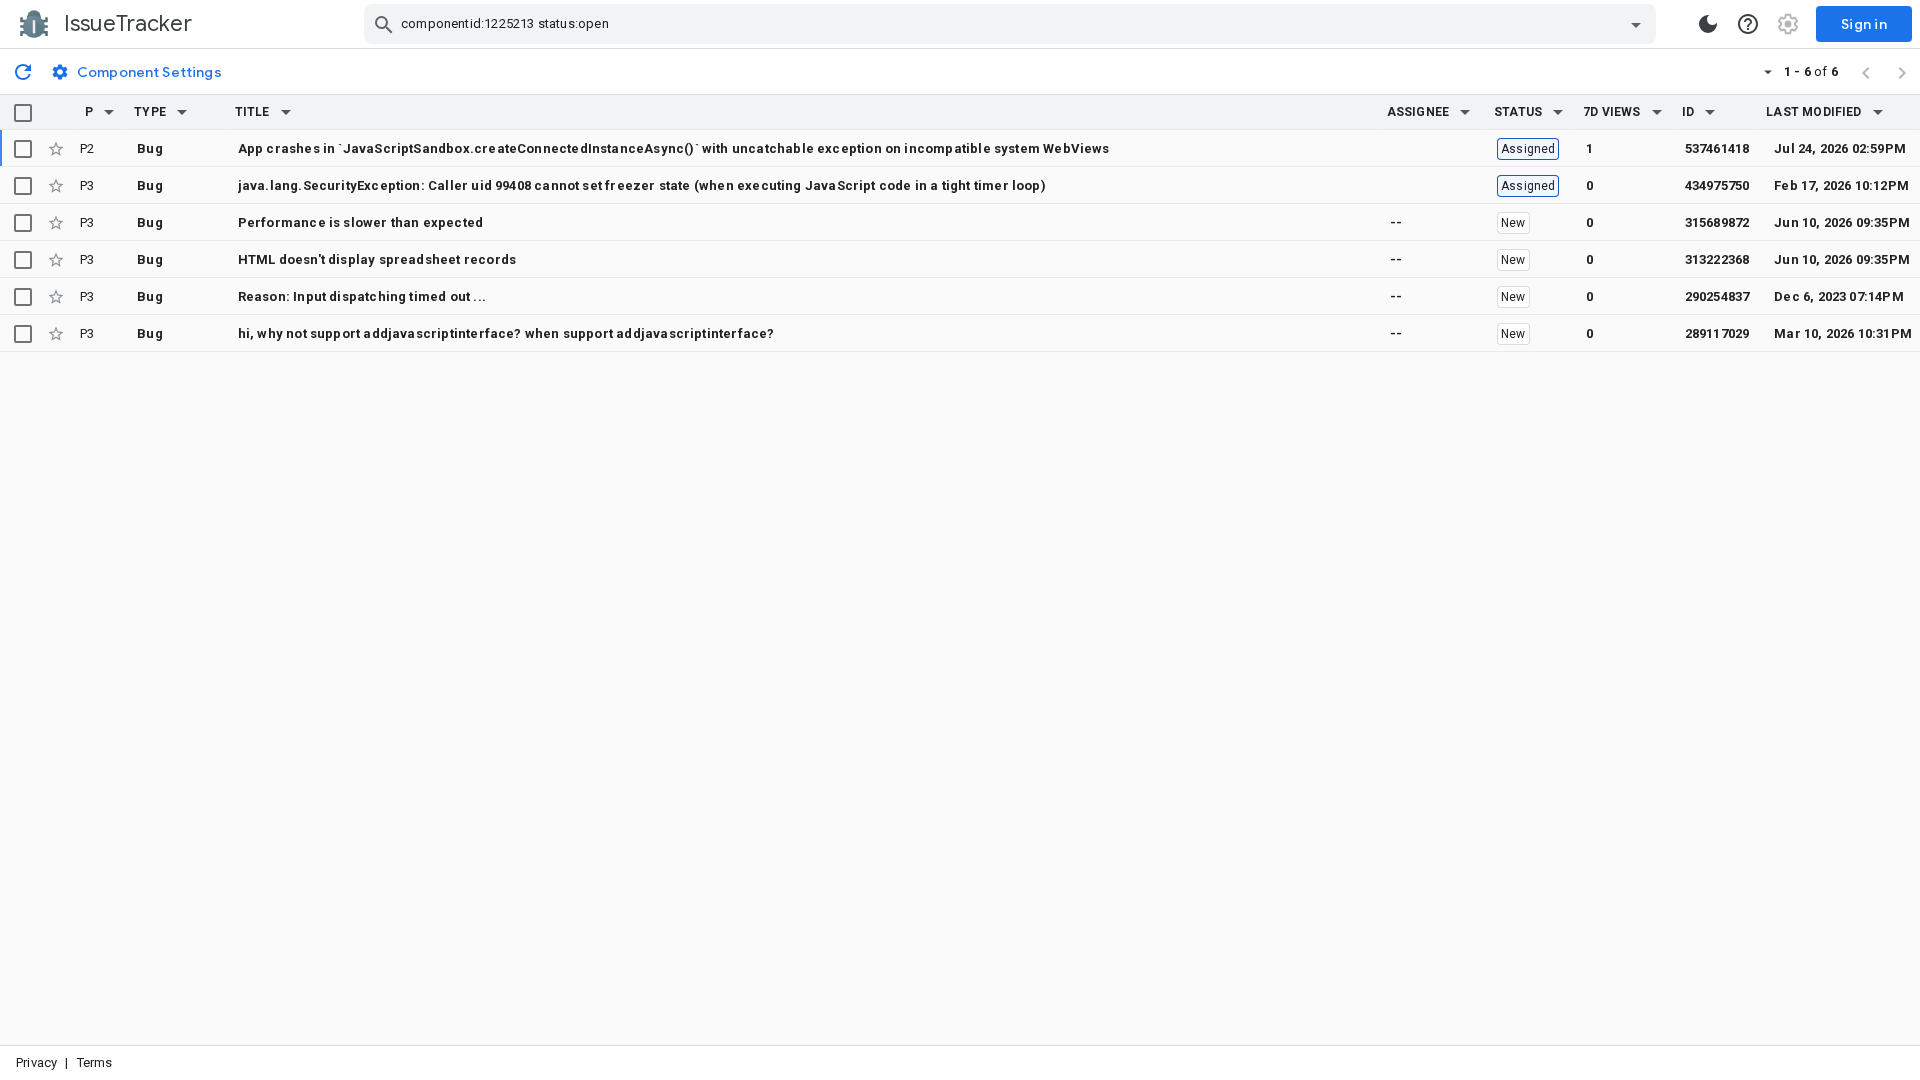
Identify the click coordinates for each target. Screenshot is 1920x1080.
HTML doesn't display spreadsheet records (377, 259)
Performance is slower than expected (361, 222)
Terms (95, 1062)
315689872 (1717, 222)
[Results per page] (1768, 71)
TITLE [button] (252, 112)
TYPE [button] (150, 112)
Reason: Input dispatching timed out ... (362, 296)
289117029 (1717, 333)
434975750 (1717, 185)
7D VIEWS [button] (1612, 112)
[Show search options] (1636, 24)
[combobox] (1012, 24)
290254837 (1717, 296)
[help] (1748, 24)
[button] (109, 112)
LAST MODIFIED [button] (1813, 112)
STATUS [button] (1518, 112)
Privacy (36, 1062)
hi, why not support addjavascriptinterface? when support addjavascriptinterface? (506, 333)
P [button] (89, 112)
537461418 (1717, 148)
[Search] (384, 24)
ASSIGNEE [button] (1418, 112)
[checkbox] (23, 113)
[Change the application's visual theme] (1708, 24)
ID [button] (1688, 112)
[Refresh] (23, 71)
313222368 (1717, 259)
